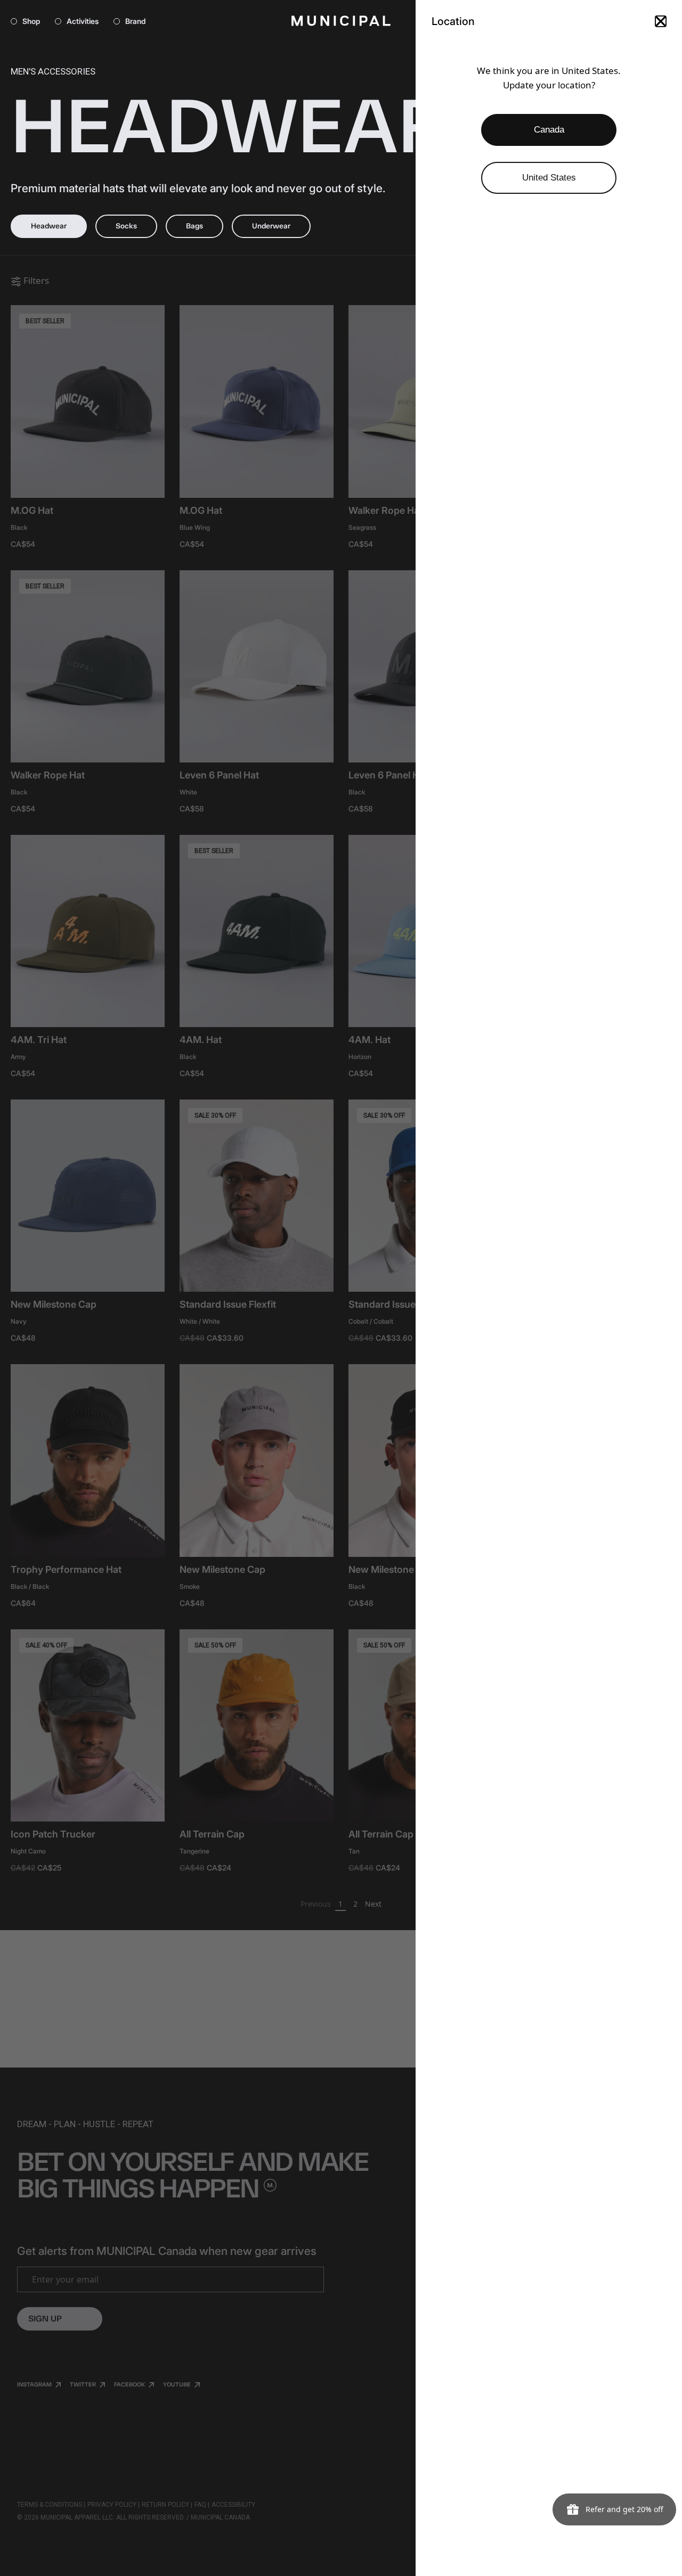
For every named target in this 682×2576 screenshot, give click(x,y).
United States (549, 178)
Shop (31, 21)
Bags (194, 226)
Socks (126, 226)
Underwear (271, 226)
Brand (135, 21)
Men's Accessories (53, 71)
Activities (83, 21)
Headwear (49, 226)
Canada (549, 130)
